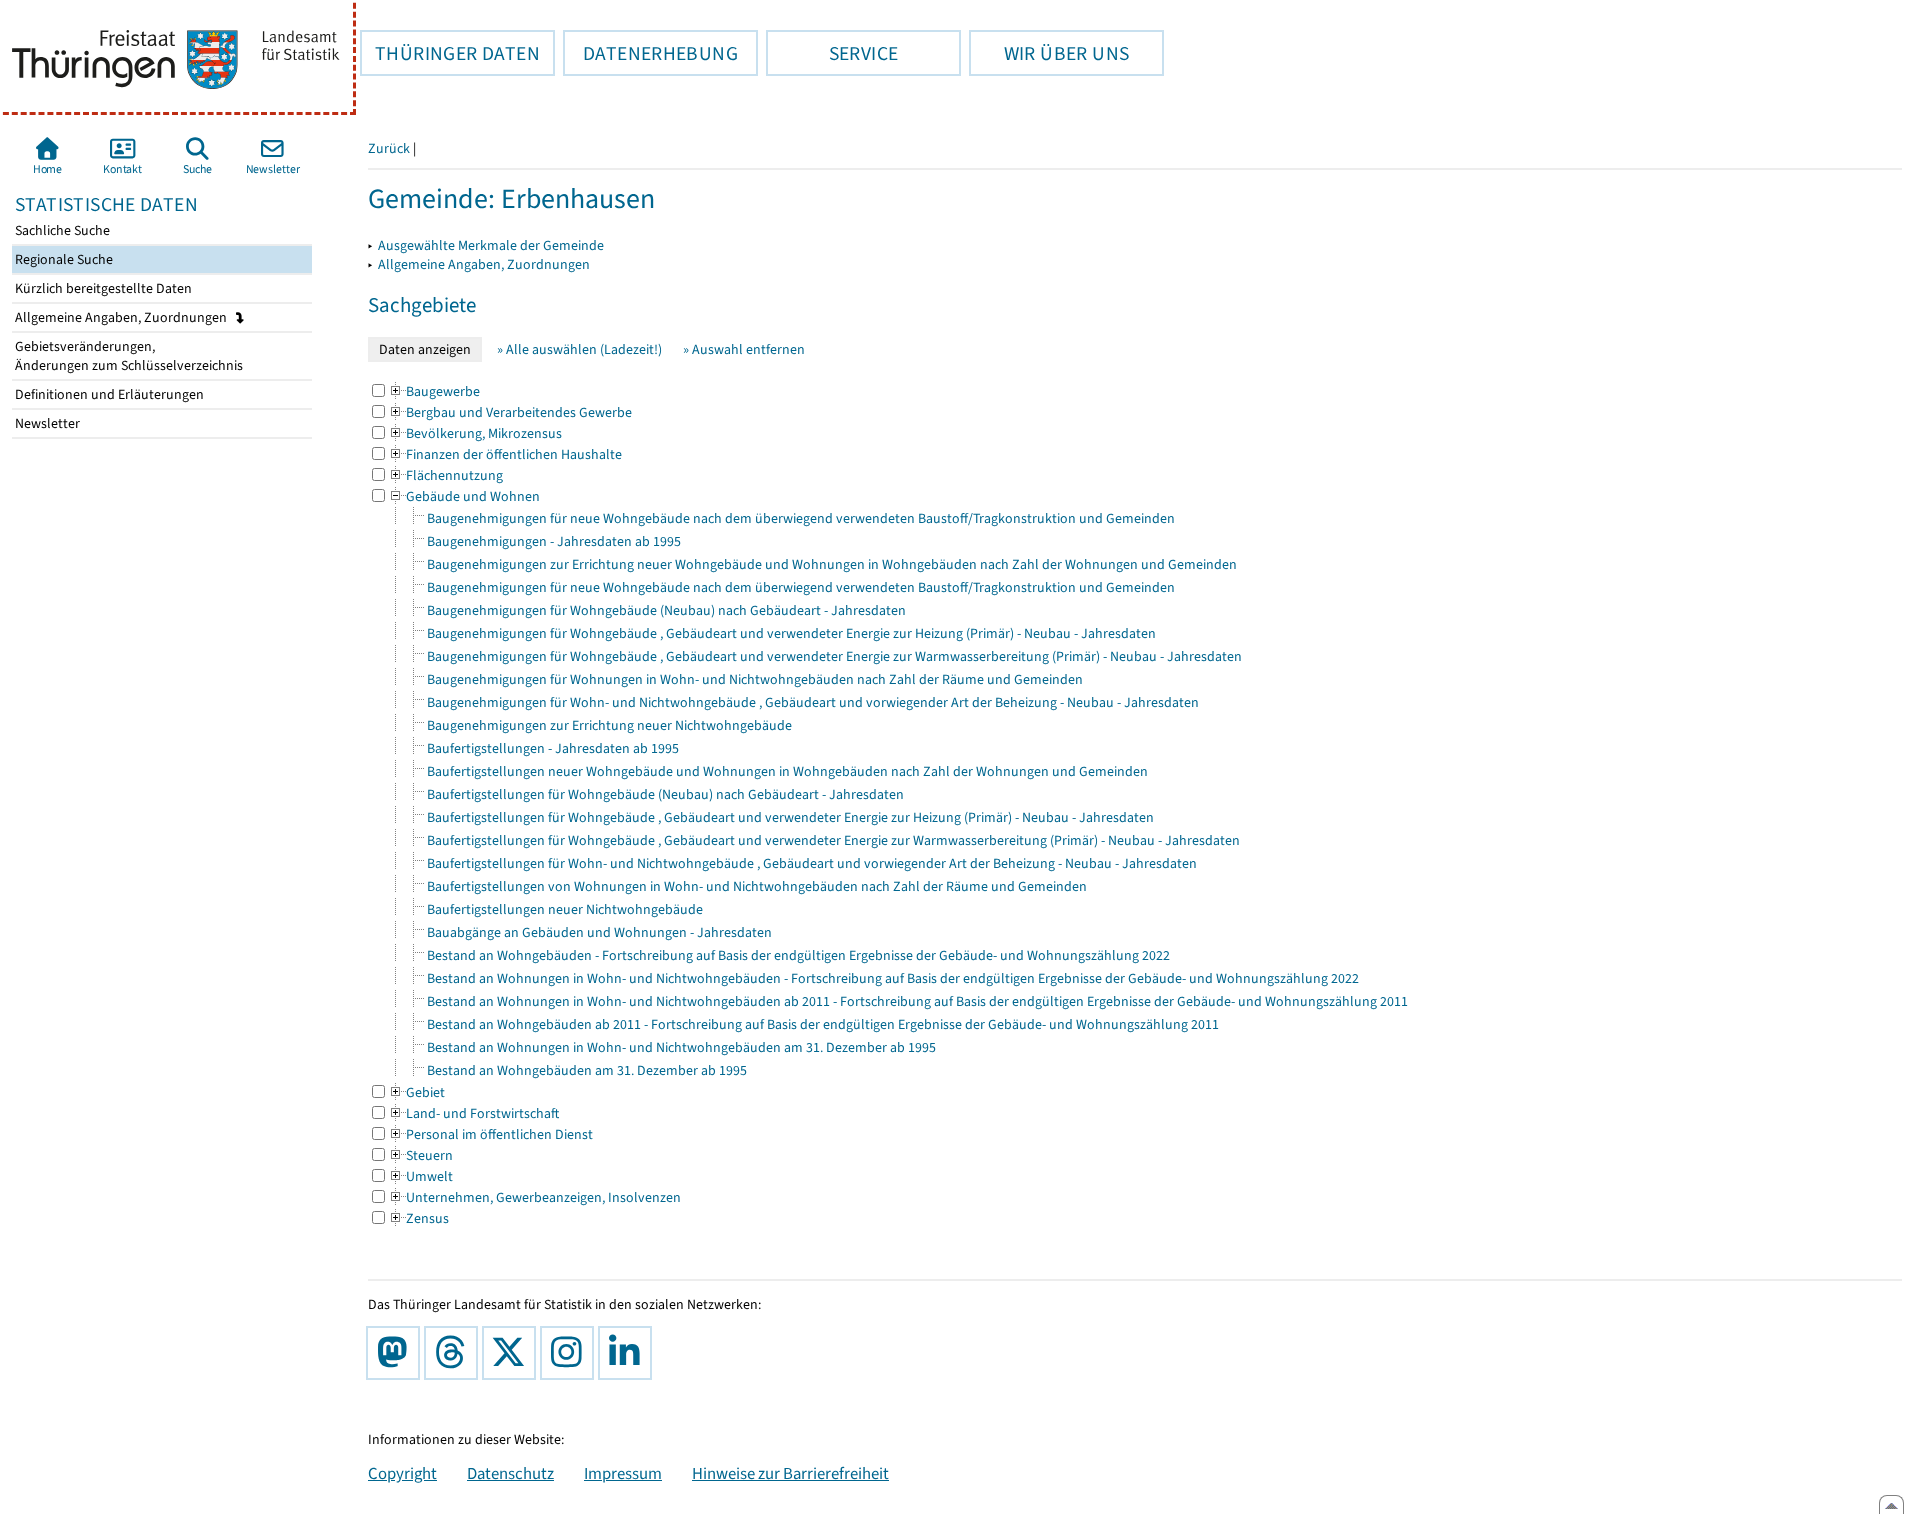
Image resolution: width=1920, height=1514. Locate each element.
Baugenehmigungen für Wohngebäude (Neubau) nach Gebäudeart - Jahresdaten (666, 610)
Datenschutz (510, 1473)
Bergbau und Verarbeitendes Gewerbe (510, 412)
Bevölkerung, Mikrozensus (475, 433)
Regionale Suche (62, 259)
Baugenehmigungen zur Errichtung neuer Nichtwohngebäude (609, 725)
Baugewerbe (434, 391)
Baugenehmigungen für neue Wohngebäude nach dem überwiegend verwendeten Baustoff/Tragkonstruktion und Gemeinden (801, 518)
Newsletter (46, 423)
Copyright (402, 1473)
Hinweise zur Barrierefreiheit (790, 1473)
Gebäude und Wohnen (464, 496)
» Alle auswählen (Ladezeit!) (579, 349)
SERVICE (832, 53)
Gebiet (416, 1092)
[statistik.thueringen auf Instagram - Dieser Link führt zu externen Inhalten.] (571, 1353)
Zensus (418, 1218)
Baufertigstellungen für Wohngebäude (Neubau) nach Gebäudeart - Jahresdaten (665, 794)
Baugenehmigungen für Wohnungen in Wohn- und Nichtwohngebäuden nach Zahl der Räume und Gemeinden (755, 679)
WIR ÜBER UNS (1049, 53)
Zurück (389, 148)
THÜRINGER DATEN (450, 53)
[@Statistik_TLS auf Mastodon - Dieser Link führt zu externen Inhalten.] (397, 1353)
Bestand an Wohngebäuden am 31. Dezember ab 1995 (587, 1070)
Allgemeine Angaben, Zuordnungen (122, 317)
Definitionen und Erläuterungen (108, 394)
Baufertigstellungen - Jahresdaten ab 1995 (553, 748)
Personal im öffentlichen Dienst (490, 1134)
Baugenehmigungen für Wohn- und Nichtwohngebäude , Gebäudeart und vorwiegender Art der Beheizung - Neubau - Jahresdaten (813, 702)
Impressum (623, 1473)
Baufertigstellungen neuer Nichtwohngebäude (565, 909)
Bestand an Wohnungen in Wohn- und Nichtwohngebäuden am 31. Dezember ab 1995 (681, 1047)
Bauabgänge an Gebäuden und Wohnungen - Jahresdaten (599, 932)
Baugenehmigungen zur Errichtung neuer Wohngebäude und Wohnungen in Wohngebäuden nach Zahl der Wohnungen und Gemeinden (832, 564)
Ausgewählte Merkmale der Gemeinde (491, 245)
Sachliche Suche (61, 230)
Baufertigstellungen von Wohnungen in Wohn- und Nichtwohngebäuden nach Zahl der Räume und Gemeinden (757, 886)
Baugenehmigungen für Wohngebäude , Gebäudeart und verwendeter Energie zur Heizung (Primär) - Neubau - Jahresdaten (791, 633)
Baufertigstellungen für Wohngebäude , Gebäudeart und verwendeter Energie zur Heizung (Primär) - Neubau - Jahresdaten (790, 817)
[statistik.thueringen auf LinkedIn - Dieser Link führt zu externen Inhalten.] (629, 1353)
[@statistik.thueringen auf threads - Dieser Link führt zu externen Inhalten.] (455, 1353)
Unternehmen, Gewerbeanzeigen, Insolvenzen (534, 1197)
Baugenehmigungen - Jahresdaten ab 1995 (554, 541)
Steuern (420, 1155)
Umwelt (420, 1176)
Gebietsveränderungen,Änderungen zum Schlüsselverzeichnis (127, 356)
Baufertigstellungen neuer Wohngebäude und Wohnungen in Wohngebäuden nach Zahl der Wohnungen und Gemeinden (787, 771)
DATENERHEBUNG (650, 53)
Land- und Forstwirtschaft (473, 1113)
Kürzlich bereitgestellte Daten (102, 288)
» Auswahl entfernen (744, 349)
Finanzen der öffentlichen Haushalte (505, 454)
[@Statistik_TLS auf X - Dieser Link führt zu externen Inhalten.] (513, 1353)
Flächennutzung (445, 475)
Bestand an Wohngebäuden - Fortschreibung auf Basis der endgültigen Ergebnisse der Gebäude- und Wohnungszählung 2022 (798, 955)
